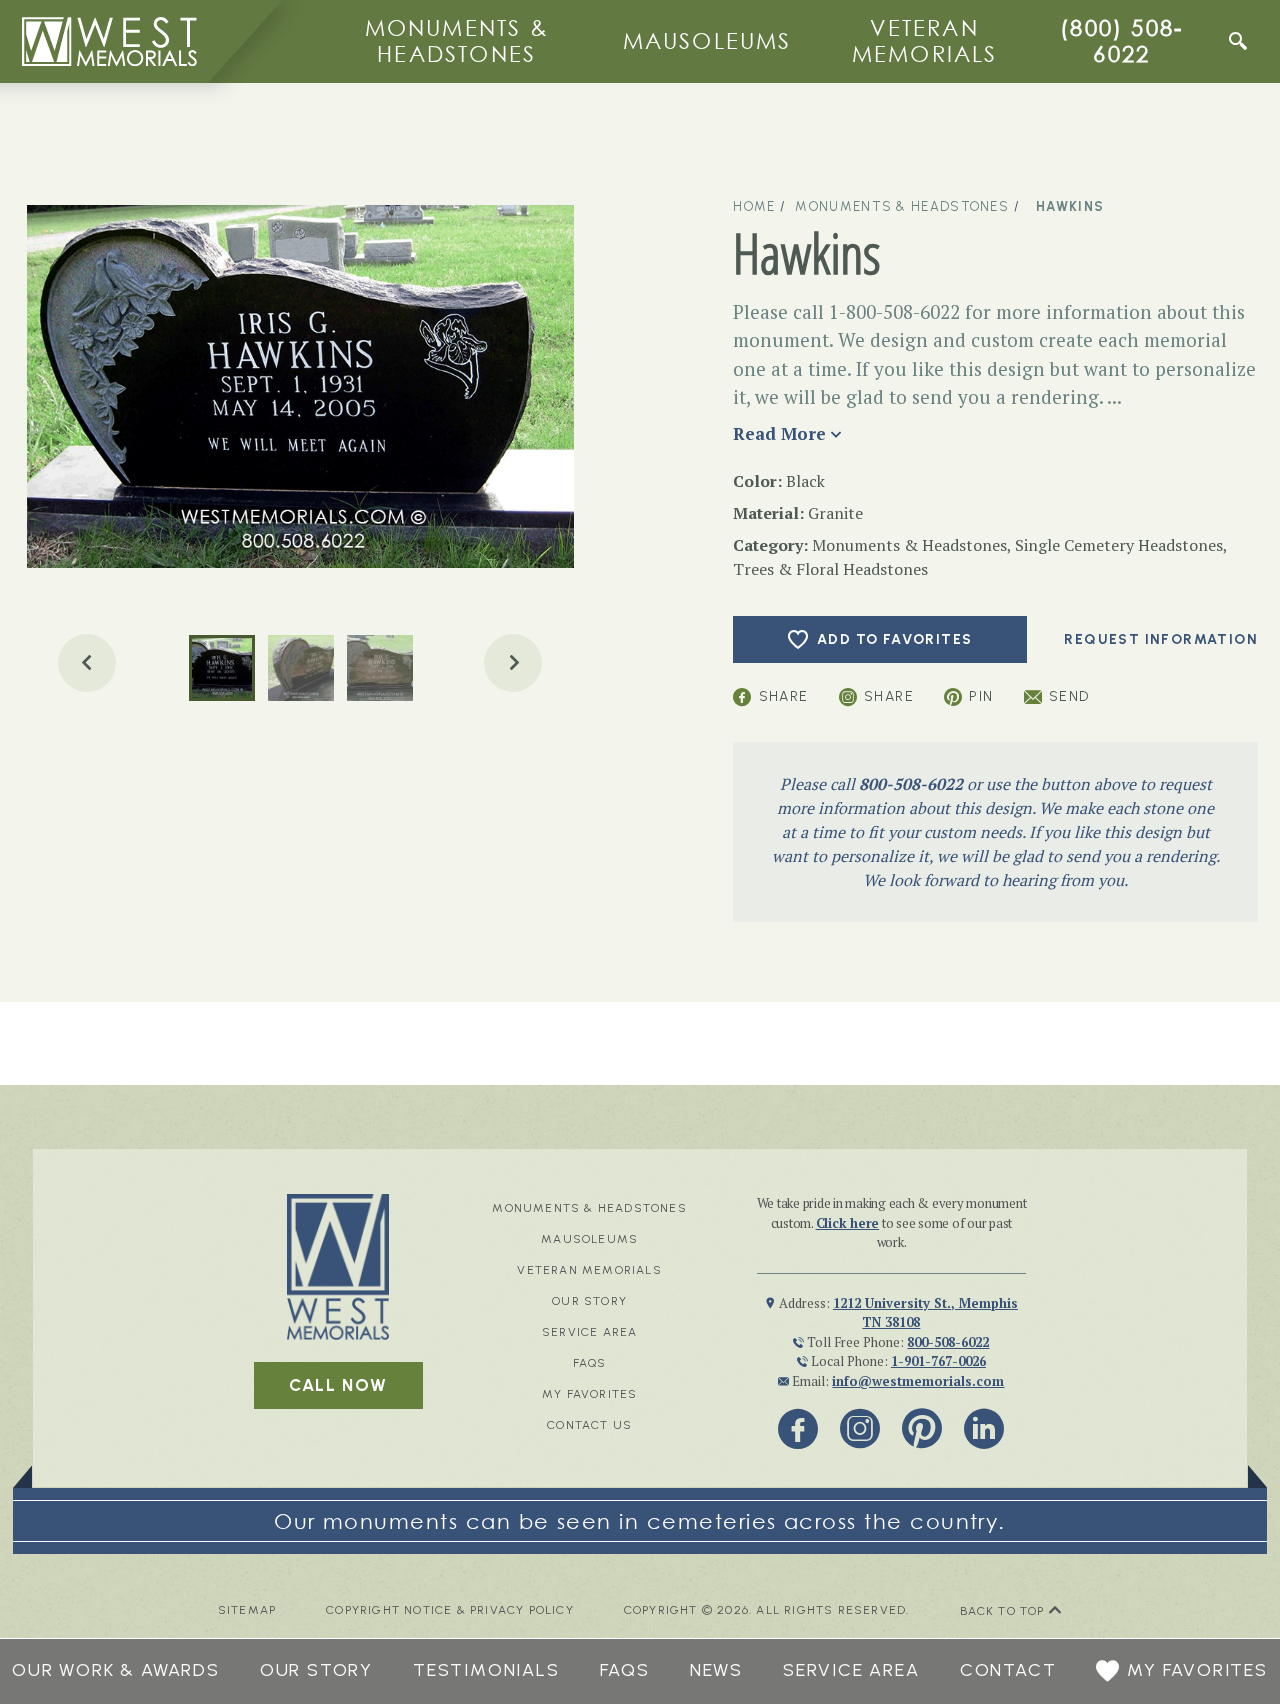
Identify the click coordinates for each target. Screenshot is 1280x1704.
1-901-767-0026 (938, 1361)
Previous (87, 663)
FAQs (590, 1363)
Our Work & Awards (116, 1670)
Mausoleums (707, 40)
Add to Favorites (894, 639)
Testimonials (486, 1670)
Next (513, 663)
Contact (1008, 1670)
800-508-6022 (911, 784)
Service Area (589, 1332)
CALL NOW (338, 1385)
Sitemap (247, 1610)
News (716, 1670)
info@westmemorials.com (918, 1381)
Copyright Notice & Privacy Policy (450, 1610)
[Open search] (1238, 41)
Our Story (589, 1301)
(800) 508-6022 (1121, 40)
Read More (779, 433)
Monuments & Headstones (457, 40)
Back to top (1004, 1611)
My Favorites (589, 1394)
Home (754, 206)
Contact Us (589, 1425)
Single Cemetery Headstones (1119, 545)
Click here (848, 1223)
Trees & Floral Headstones (830, 569)
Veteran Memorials (925, 40)
